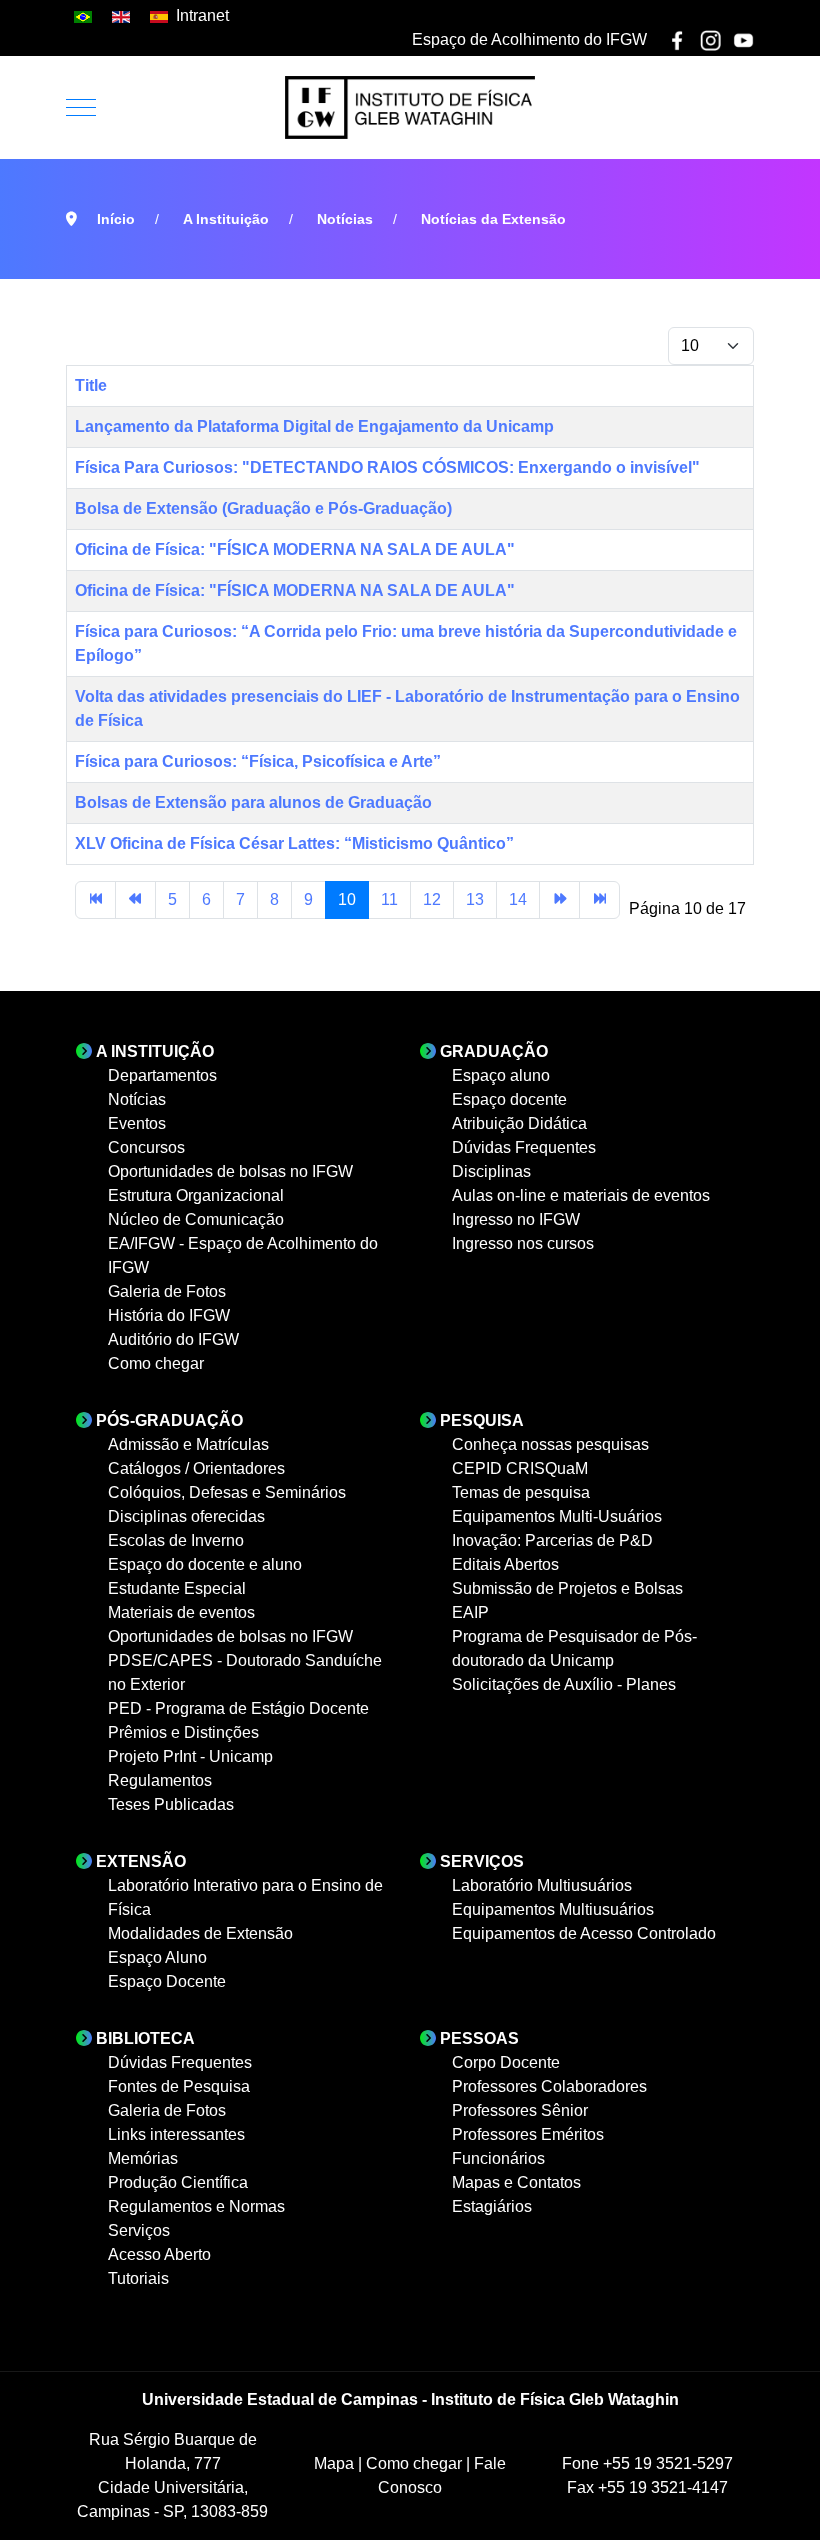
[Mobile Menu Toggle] (81, 107)
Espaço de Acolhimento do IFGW (529, 39)
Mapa (336, 2463)
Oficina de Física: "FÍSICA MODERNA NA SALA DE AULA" (295, 549)
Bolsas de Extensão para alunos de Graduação (253, 802)
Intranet (202, 15)
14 (518, 899)
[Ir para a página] (95, 900)
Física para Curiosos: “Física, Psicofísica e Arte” (258, 761)
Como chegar (416, 2463)
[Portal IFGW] (410, 107)
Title (91, 385)
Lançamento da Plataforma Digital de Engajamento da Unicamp (314, 426)
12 (432, 899)
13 (475, 899)
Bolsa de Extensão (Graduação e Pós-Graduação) (263, 508)
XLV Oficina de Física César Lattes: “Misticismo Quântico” (294, 843)
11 (389, 899)
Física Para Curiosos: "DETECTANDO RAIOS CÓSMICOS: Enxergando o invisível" (387, 467)
